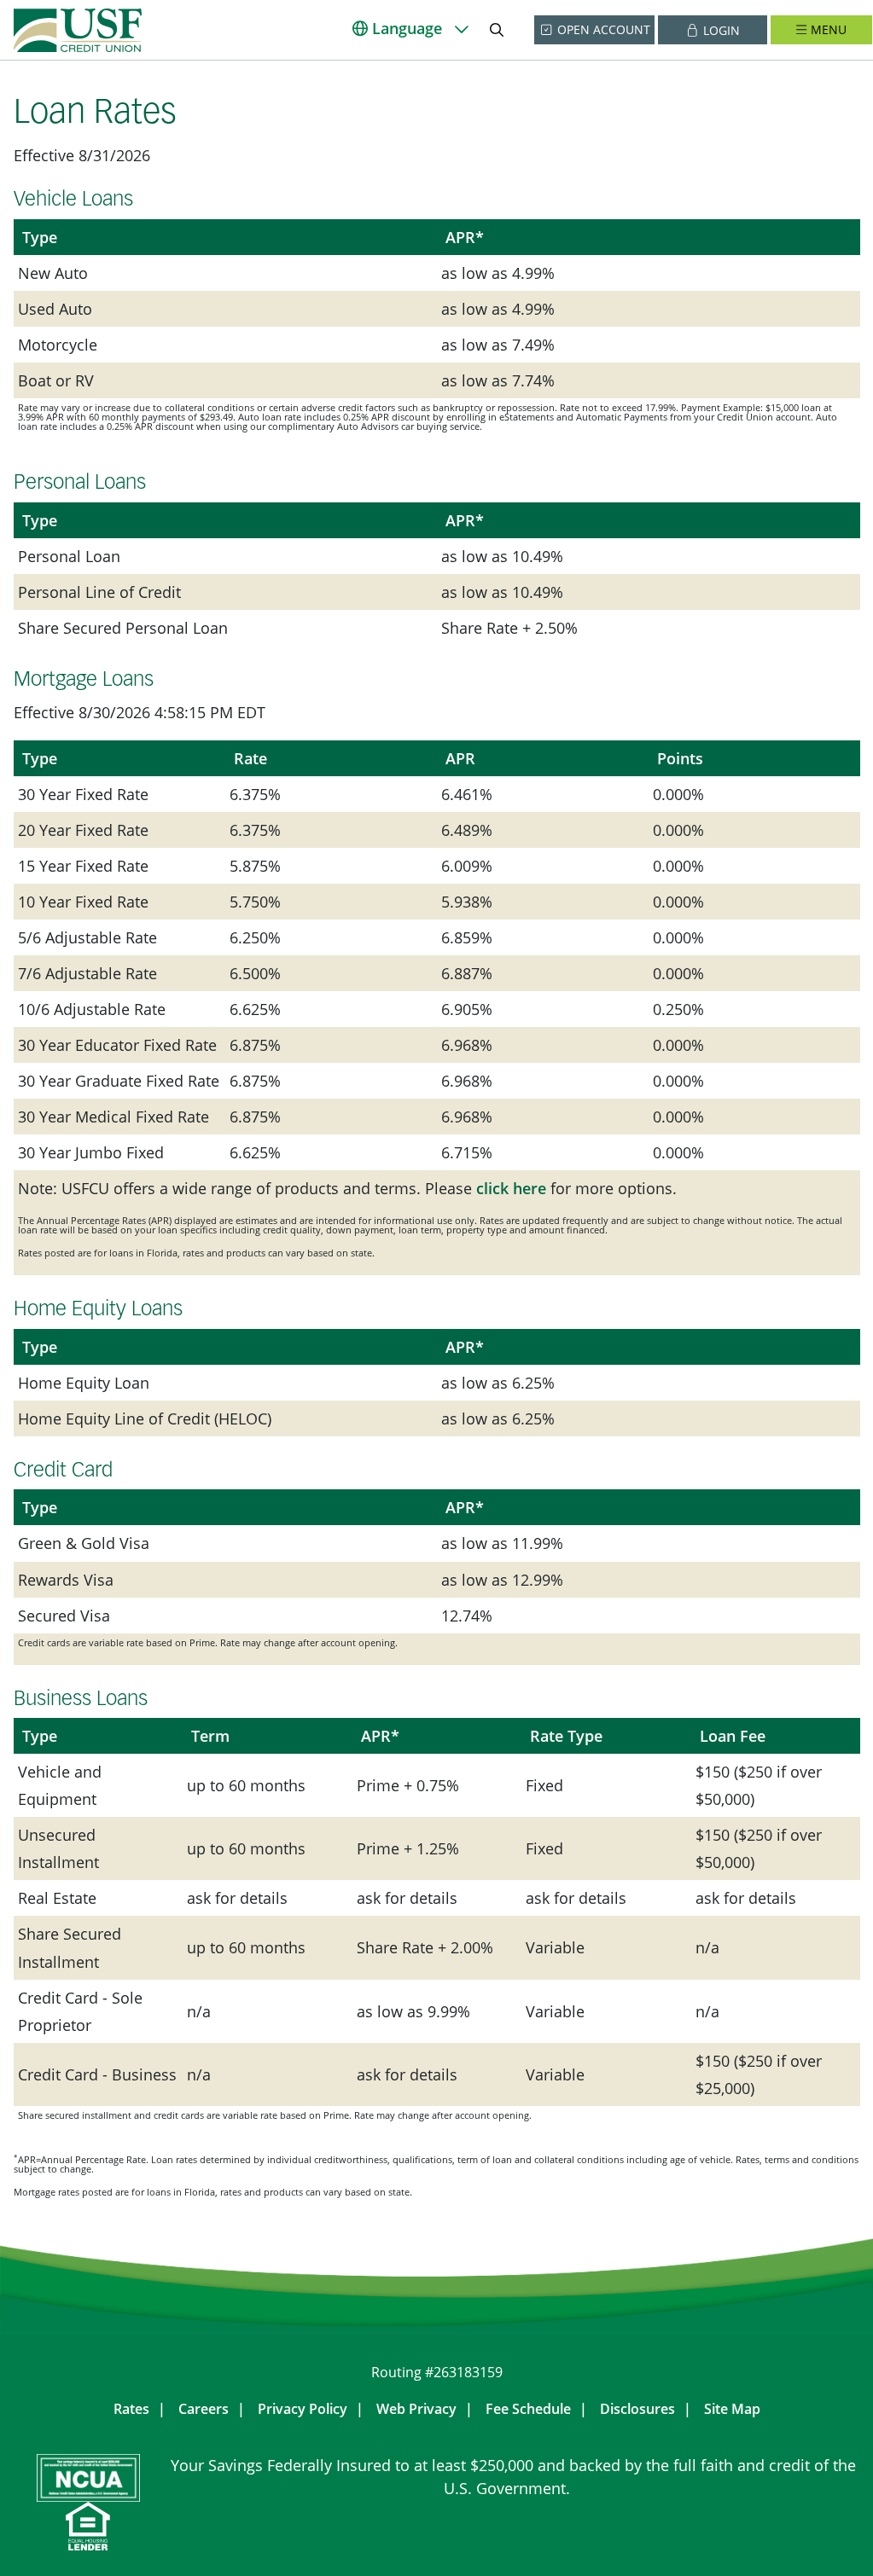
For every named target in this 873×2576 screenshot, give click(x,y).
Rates (131, 2409)
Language (407, 28)
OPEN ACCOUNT (602, 29)
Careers (204, 2409)
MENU (829, 29)
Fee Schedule (528, 2409)
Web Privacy (416, 2409)
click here (511, 1188)
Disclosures (637, 2409)
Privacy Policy (303, 2409)
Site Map (732, 2409)
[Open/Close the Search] (497, 30)
